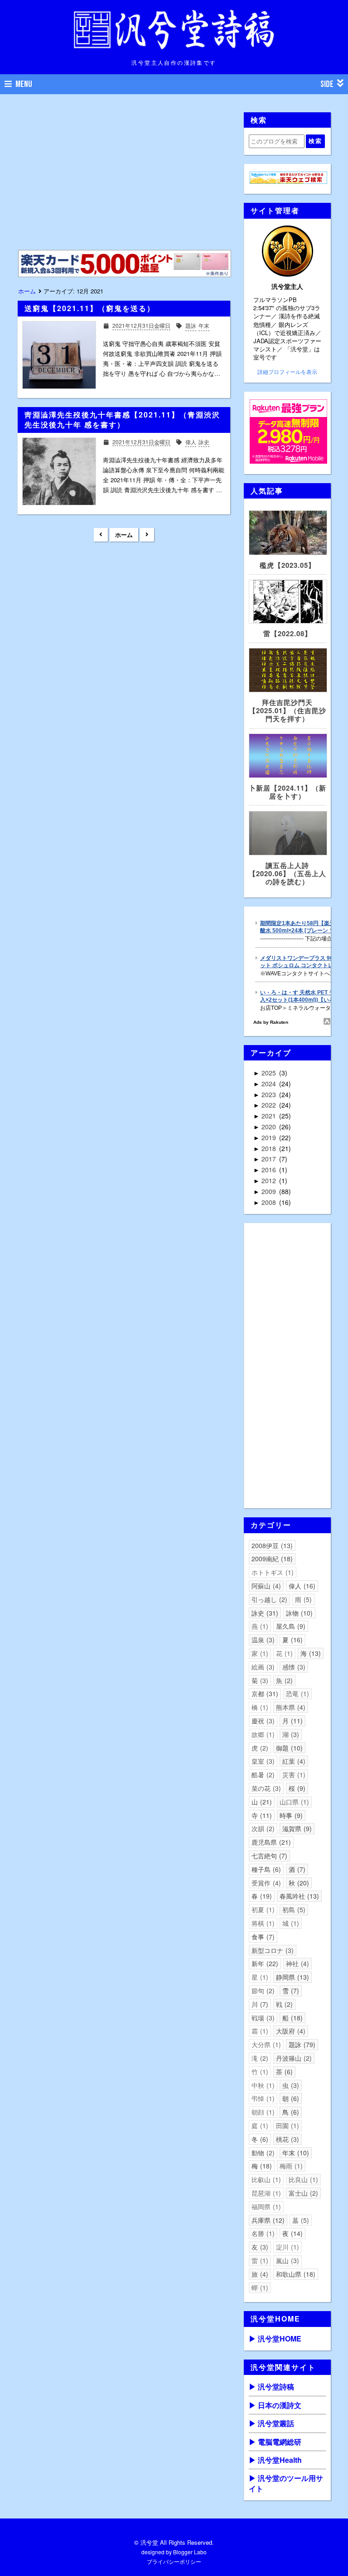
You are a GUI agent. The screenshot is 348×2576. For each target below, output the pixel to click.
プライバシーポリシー (174, 2561)
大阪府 (290, 2031)
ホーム (124, 535)
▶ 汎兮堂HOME (275, 2339)
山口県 (293, 1802)
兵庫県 (267, 2220)
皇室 (262, 1761)
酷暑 (262, 1775)
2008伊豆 (271, 1545)
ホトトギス (271, 1572)
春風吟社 (298, 1896)
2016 (270, 1170)
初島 (293, 1909)
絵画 (262, 1667)
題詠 (301, 2044)
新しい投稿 (101, 535)
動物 (262, 2153)
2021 (270, 1116)
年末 (295, 2153)
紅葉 (293, 1761)
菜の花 (265, 1788)
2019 (270, 1137)
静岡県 (291, 1977)
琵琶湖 (265, 2193)
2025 (270, 1073)
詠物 (298, 1613)
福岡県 (265, 2207)
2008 (270, 1202)
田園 (286, 2125)
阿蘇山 (265, 1586)
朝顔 (262, 2112)
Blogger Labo (190, 2552)
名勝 (262, 2233)
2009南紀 (271, 1559)
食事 (262, 1937)
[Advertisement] (123, 176)
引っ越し (268, 1599)
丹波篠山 (293, 2058)
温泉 (262, 1640)
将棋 (262, 1923)
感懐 (293, 1667)
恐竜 (296, 1693)
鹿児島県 (270, 1842)
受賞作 (265, 1883)
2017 (270, 1159)
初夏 (262, 1909)
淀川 (286, 2247)
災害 (293, 1775)
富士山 (302, 2193)
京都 (264, 1693)
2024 (270, 1084)
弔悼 (262, 2098)
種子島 (265, 1869)
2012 (270, 1180)
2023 (270, 1094)
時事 (290, 1815)
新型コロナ (271, 1950)
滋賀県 (296, 1828)
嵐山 (286, 2260)
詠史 (264, 1613)
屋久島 (290, 1626)
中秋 (262, 2085)
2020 (270, 1127)
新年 (264, 1963)
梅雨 (290, 2166)
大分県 (265, 2044)
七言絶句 (268, 1856)
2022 (270, 1105)
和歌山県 (295, 2274)
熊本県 (290, 1707)
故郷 (262, 1734)
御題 (288, 1748)
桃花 (286, 2139)
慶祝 (262, 1721)
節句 (262, 1991)
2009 (270, 1191)
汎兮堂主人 (287, 286)
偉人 (301, 1586)
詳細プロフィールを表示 (287, 372)
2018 (270, 1148)
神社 (296, 1963)
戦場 (262, 2018)
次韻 (262, 1828)
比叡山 (265, 2179)
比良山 (302, 2179)
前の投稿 (147, 535)
